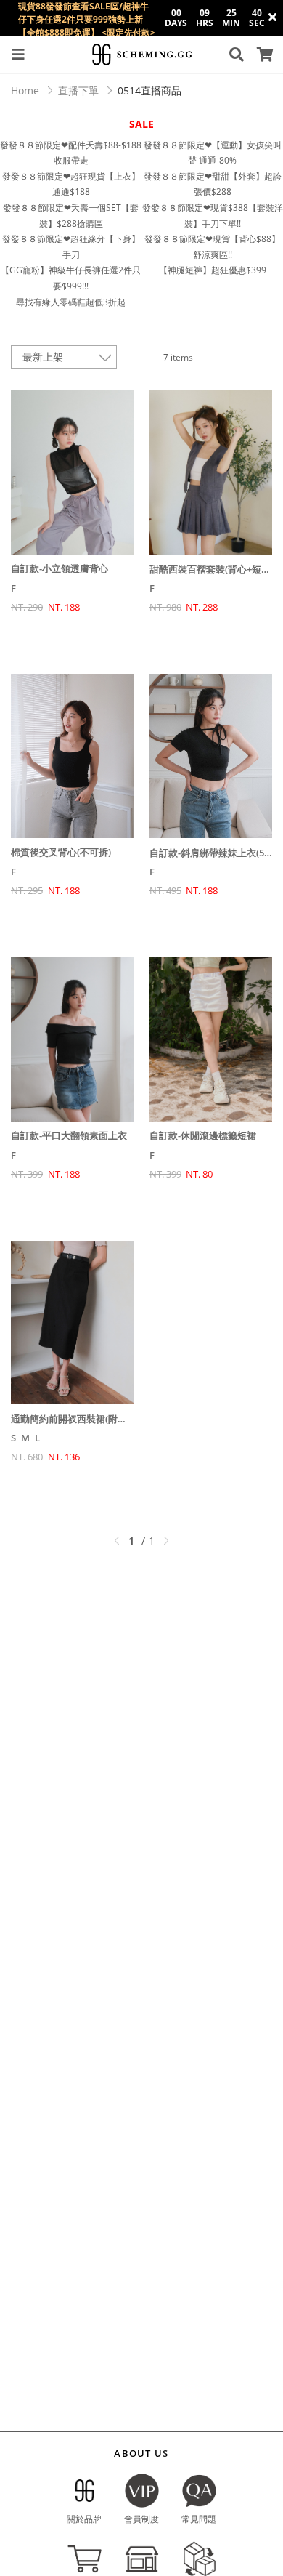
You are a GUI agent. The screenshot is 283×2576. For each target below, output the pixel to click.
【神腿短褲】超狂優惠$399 (213, 270)
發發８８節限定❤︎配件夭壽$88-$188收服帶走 (71, 153)
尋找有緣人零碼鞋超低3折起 (71, 302)
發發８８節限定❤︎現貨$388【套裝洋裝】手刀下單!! (213, 216)
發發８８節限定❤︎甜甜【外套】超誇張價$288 (213, 184)
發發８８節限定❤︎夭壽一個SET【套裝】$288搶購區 (71, 216)
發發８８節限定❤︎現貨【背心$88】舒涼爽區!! (212, 247)
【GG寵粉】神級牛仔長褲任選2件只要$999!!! (71, 278)
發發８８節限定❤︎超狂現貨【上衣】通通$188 (71, 184)
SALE (141, 124)
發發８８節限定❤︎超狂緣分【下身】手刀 (71, 247)
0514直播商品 (149, 90)
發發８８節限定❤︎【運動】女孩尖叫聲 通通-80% (213, 153)
